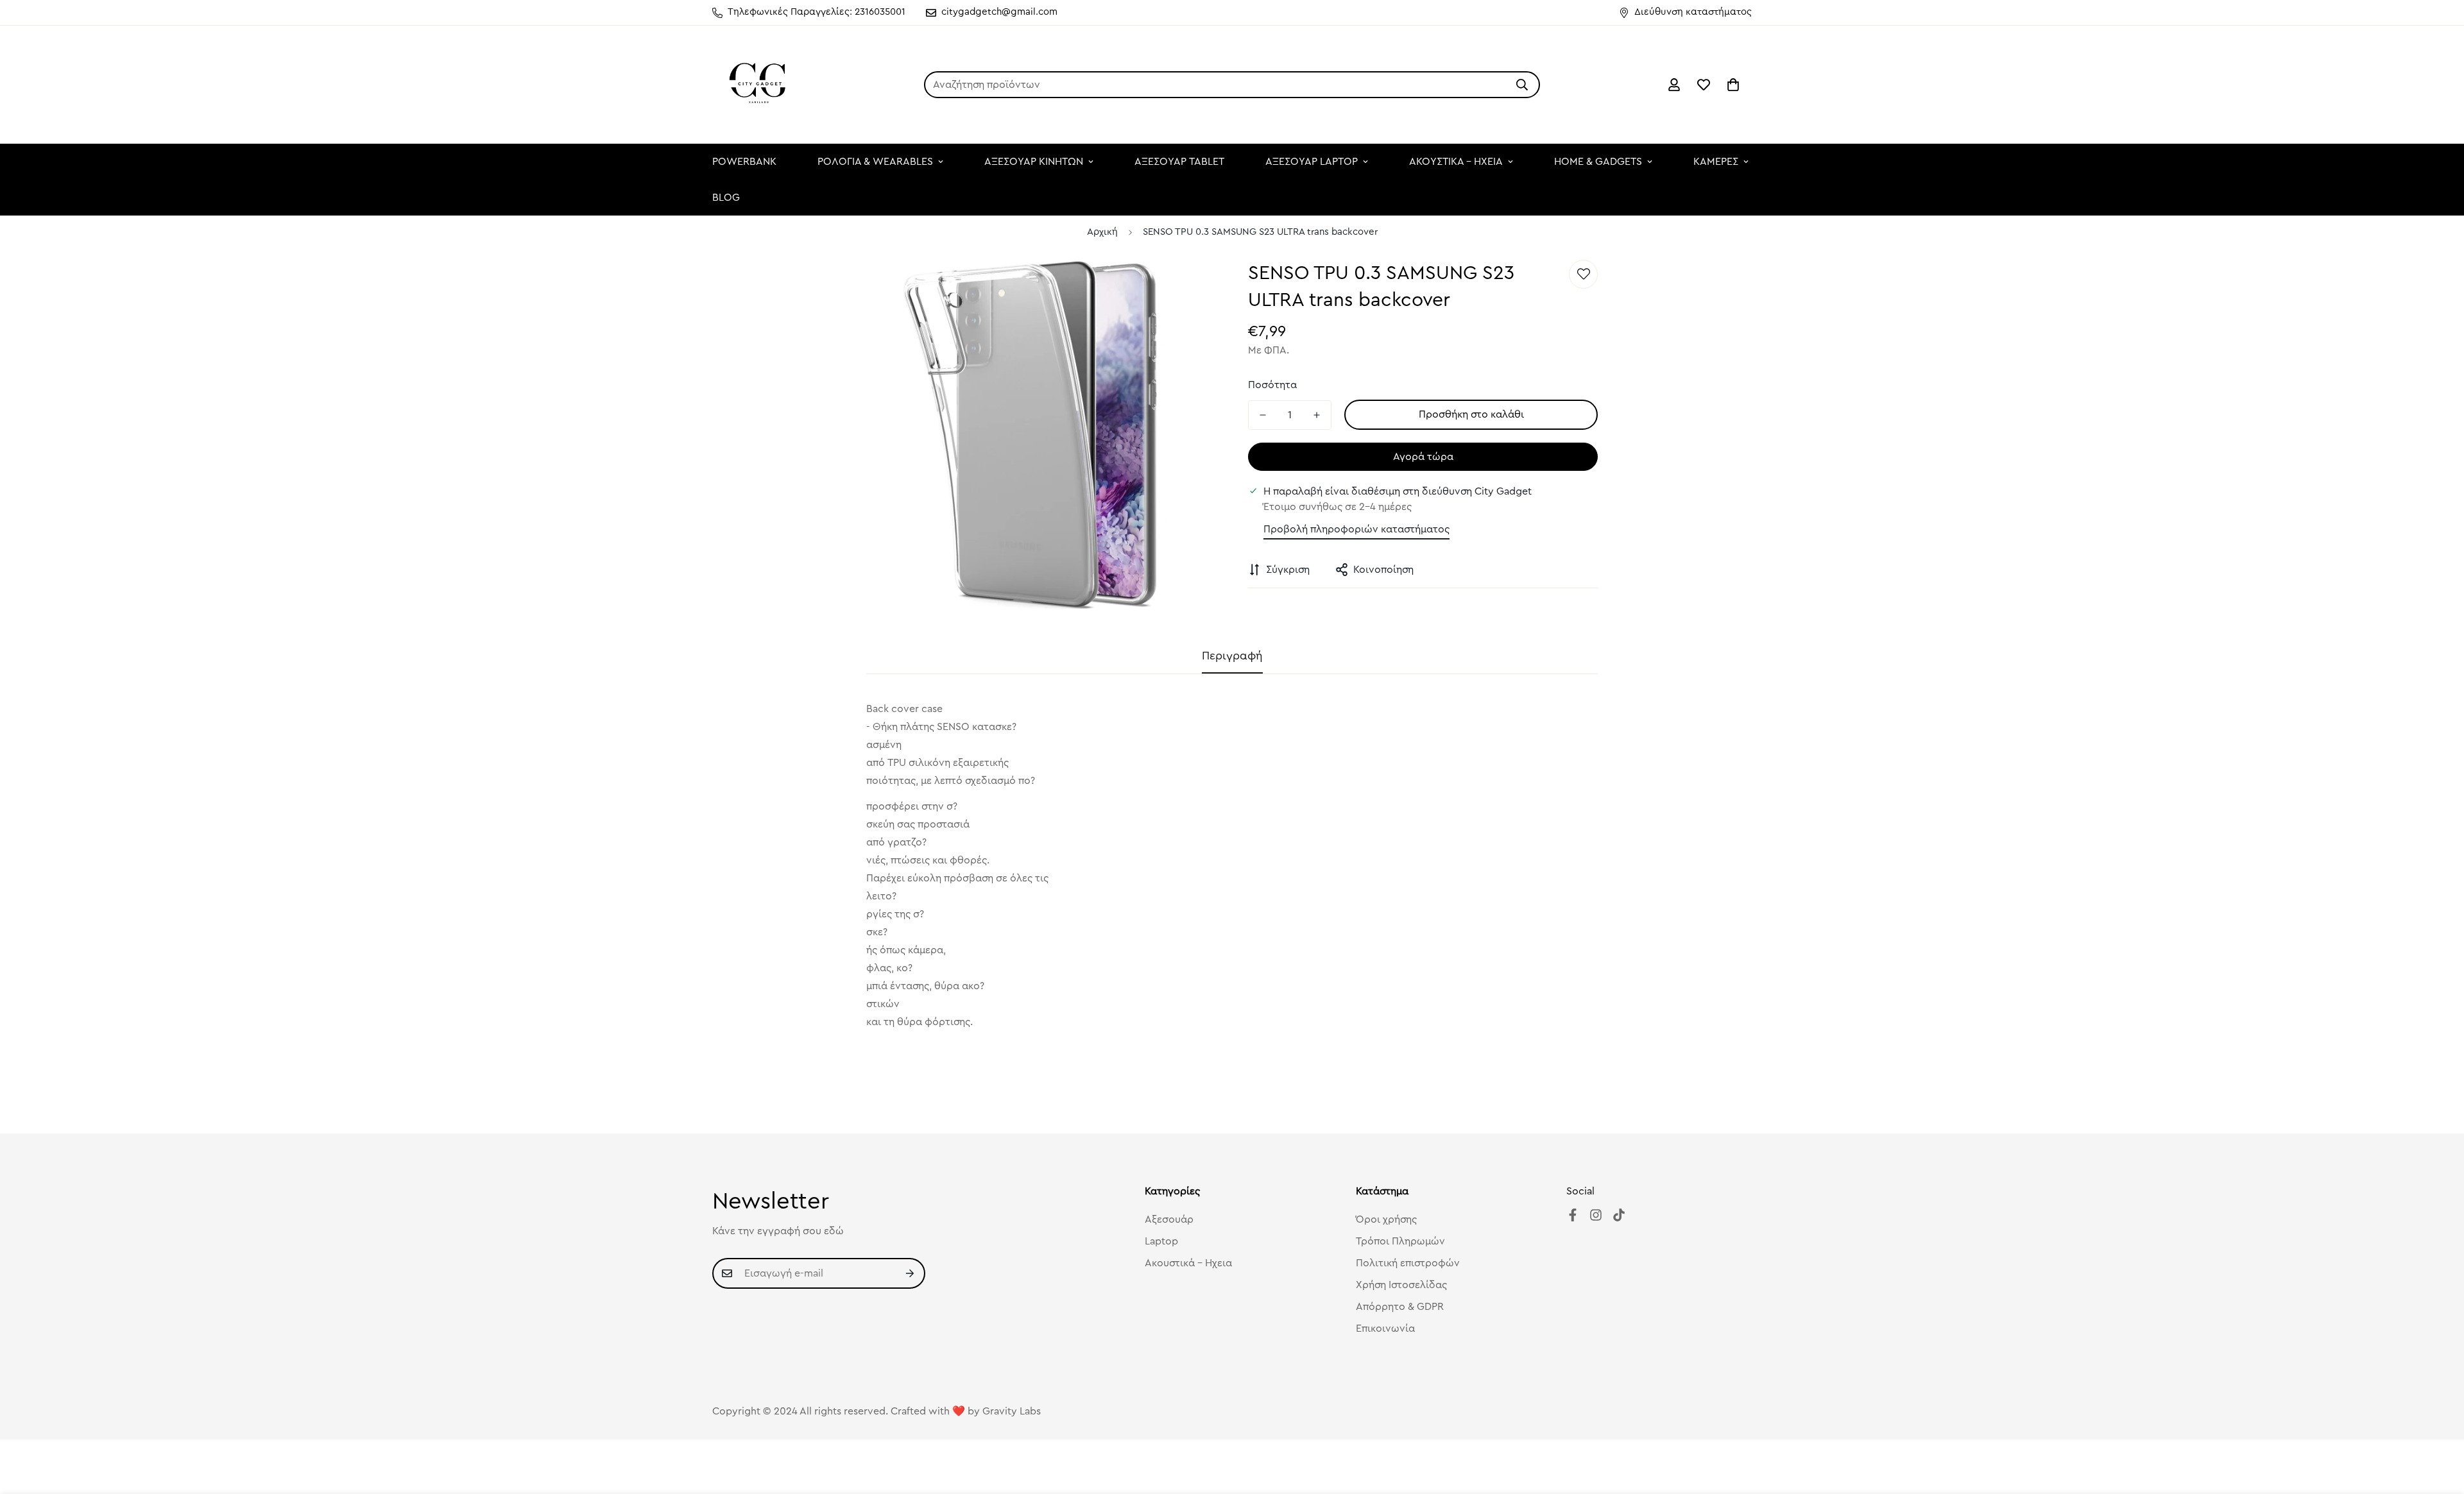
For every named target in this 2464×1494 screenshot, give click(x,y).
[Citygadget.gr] (759, 85)
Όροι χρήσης (1386, 1219)
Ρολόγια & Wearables (875, 162)
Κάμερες (1716, 162)
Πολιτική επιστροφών (1408, 1263)
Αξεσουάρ (1169, 1219)
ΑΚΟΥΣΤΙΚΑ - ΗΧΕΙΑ (1456, 162)
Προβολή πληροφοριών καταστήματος (1356, 529)
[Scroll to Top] (2439, 1424)
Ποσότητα (1272, 385)
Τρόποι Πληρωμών (1400, 1241)
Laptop (1161, 1241)
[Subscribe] (911, 1273)
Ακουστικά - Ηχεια (1188, 1263)
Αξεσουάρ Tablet (1179, 162)
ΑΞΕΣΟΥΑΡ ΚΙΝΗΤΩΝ (1034, 162)
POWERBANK (744, 162)
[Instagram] (1596, 1215)
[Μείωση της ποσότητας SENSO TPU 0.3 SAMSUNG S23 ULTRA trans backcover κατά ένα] (1263, 415)
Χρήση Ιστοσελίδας (1401, 1285)
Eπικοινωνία (1385, 1328)
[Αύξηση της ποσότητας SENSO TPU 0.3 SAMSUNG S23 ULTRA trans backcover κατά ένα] (1317, 415)
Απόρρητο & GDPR (1400, 1307)
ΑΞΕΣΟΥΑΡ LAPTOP (1312, 162)
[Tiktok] (1619, 1215)
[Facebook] (1573, 1215)
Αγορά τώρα (1423, 457)
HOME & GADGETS (1598, 162)
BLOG (726, 198)
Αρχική (1102, 232)
